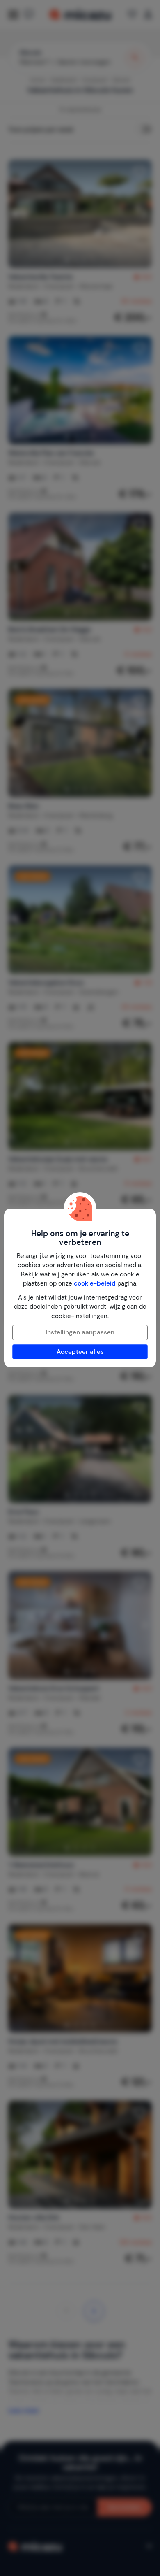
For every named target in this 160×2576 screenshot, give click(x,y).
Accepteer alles (80, 1352)
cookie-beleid (95, 1283)
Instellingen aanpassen (80, 1332)
